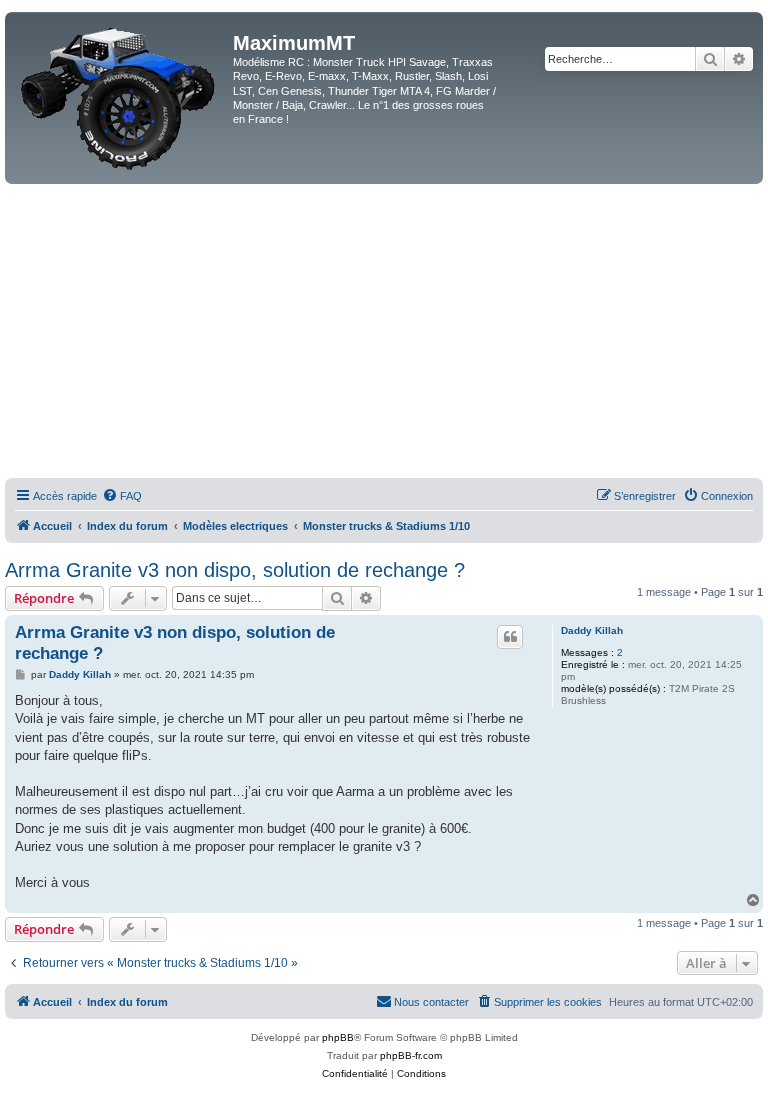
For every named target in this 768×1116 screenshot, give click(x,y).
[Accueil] (121, 98)
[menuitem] (122, 496)
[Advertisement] (384, 334)
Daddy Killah (592, 630)
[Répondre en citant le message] (510, 637)
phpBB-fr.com (411, 1055)
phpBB (338, 1037)
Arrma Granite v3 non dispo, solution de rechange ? (235, 570)
